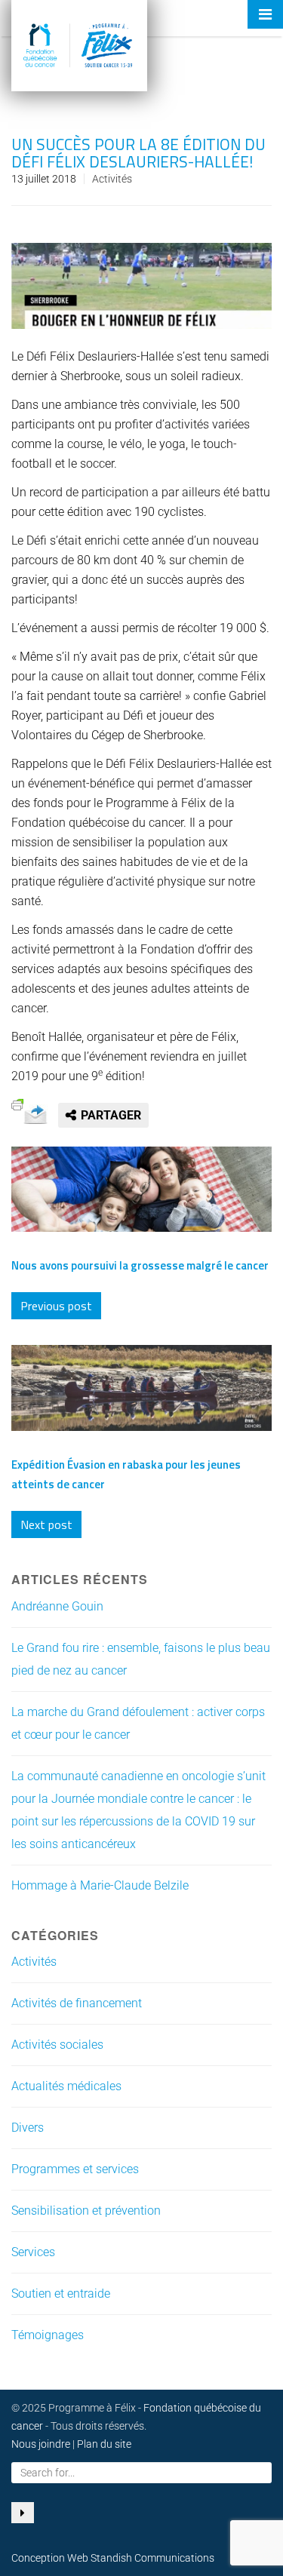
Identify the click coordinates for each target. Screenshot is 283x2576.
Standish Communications (152, 2558)
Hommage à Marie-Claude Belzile (100, 1885)
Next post (46, 1524)
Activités (112, 179)
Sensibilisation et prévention (86, 2211)
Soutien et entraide (61, 2294)
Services (33, 2252)
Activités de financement (77, 2003)
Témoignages (48, 2335)
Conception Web (50, 2558)
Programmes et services (75, 2169)
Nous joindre (41, 2444)
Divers (28, 2128)
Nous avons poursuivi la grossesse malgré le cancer (140, 1265)
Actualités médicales (66, 2086)
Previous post (56, 1306)
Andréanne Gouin (57, 1606)
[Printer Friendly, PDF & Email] (17, 1103)
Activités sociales (57, 2045)
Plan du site (104, 2444)
